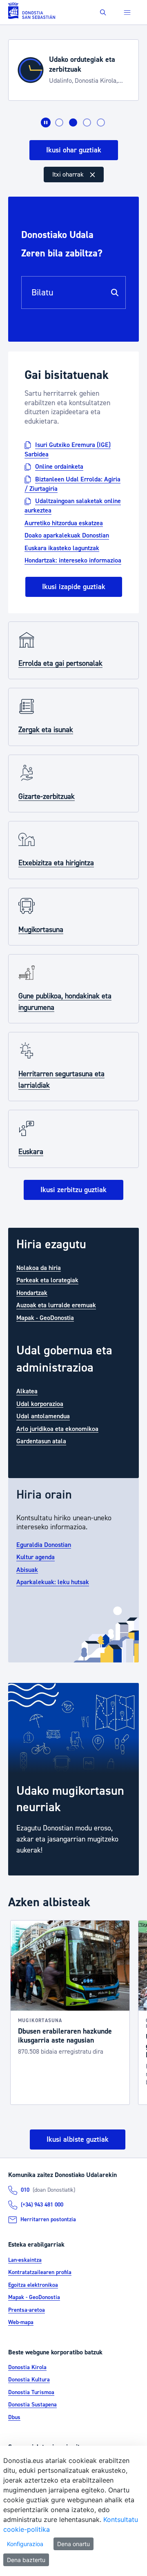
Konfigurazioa (25, 2544)
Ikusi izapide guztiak (74, 587)
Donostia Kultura (29, 2380)
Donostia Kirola (27, 2367)
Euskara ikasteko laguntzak (62, 548)
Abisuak (27, 1569)
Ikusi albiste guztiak (78, 2139)
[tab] (59, 122)
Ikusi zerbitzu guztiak (73, 1190)
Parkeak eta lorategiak (47, 1280)
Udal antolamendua (43, 1416)
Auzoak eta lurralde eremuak (56, 1305)
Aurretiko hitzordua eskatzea (64, 523)
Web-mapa (21, 2322)
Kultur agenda (36, 1557)
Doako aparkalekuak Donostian (67, 535)
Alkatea (27, 1391)
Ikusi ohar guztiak (74, 150)
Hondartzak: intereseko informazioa (73, 560)
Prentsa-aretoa (27, 2310)
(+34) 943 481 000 (42, 2205)
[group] (73, 1779)
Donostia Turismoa (31, 2392)
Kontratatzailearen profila (40, 2272)
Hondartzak (32, 1293)
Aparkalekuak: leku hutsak (53, 1582)
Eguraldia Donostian (44, 1544)
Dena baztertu (26, 2560)
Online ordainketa (59, 467)
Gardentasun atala (41, 1441)
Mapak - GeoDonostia (45, 1317)
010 (25, 2190)
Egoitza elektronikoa (33, 2285)
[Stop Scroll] (46, 122)
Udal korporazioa (40, 1404)
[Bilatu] (115, 293)
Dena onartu (73, 2544)
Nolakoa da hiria (39, 1268)
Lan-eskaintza (25, 2260)
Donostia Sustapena (32, 2405)
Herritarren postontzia (48, 2220)
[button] (103, 12)
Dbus (14, 2417)
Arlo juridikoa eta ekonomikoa (57, 1429)
